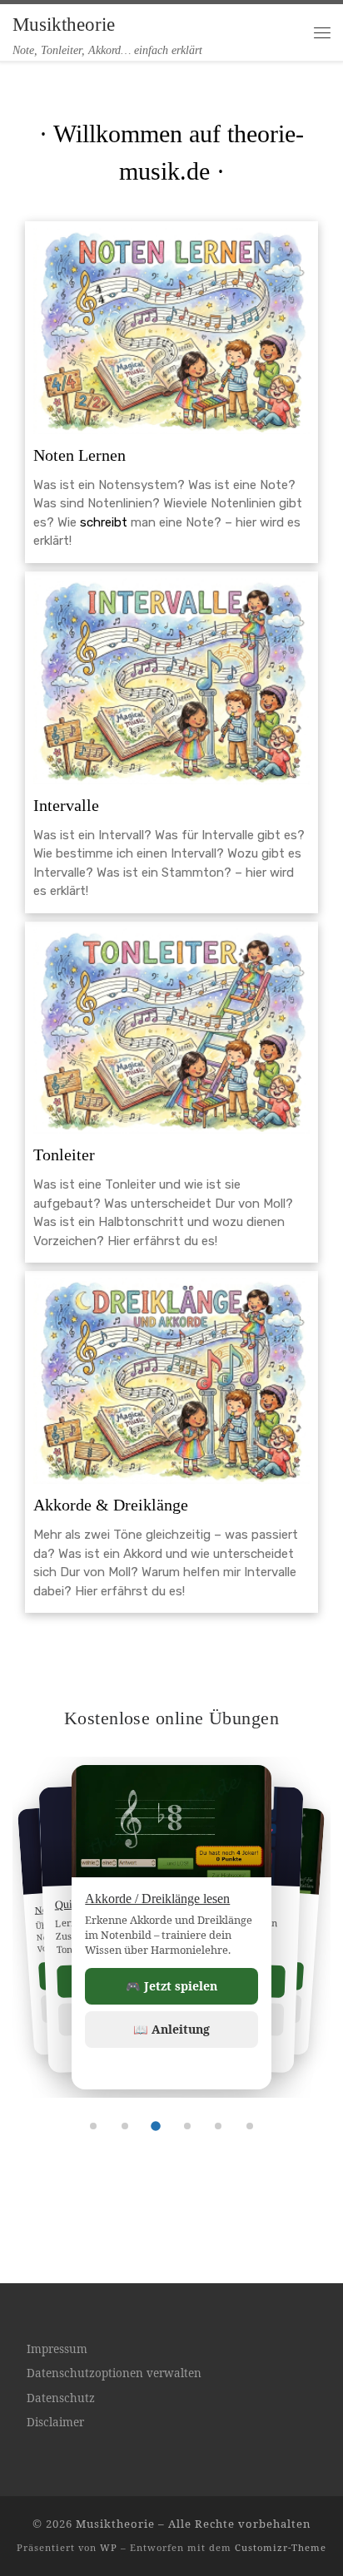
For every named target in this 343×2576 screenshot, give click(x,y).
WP (109, 2547)
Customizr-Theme (281, 2547)
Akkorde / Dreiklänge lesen (157, 1899)
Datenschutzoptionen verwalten (114, 2373)
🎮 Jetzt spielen (171, 1986)
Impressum (57, 2349)
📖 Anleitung (171, 2029)
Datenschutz (61, 2398)
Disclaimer (55, 2422)
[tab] (93, 2126)
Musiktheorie (115, 2524)
